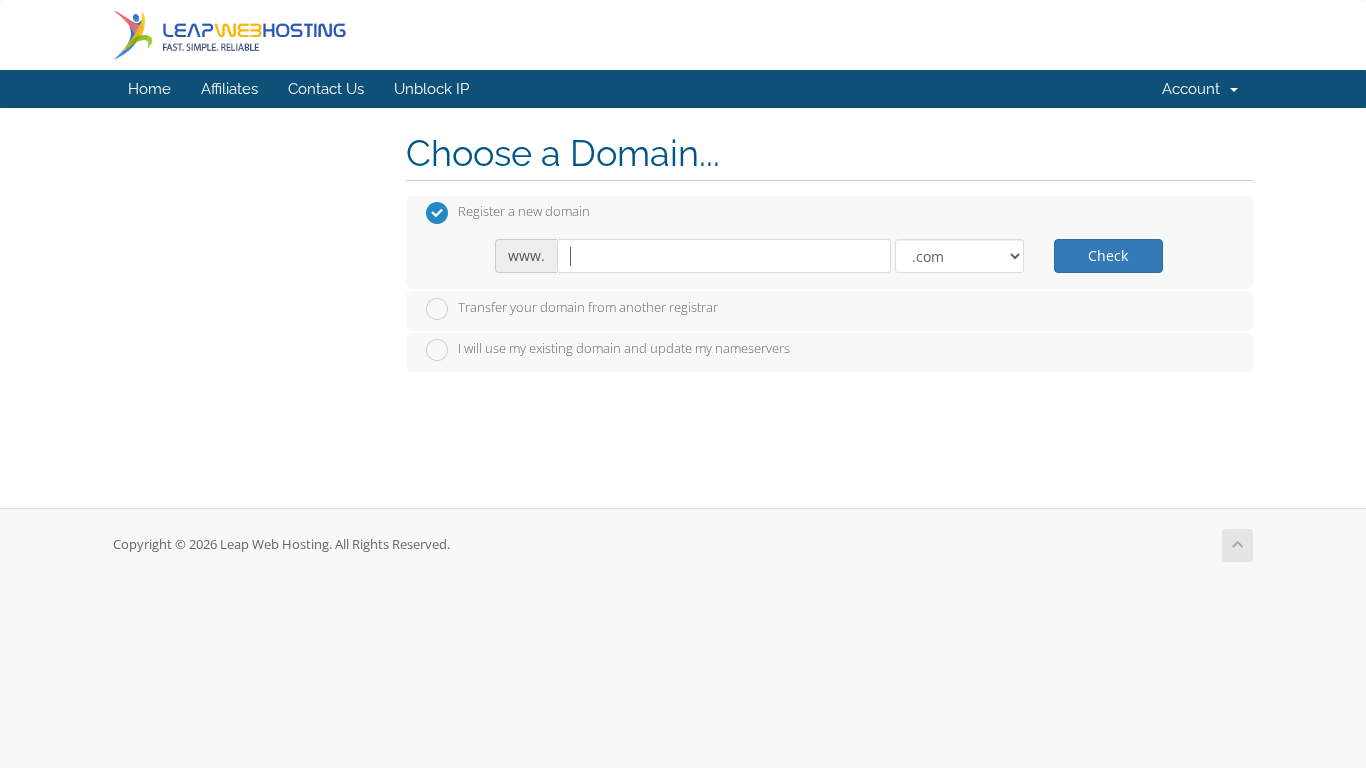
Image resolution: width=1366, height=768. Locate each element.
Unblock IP (431, 89)
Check (1108, 255)
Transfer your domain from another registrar (588, 307)
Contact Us (326, 89)
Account (1195, 89)
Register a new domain (524, 212)
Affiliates (229, 89)
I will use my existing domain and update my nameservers (624, 349)
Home (149, 89)
